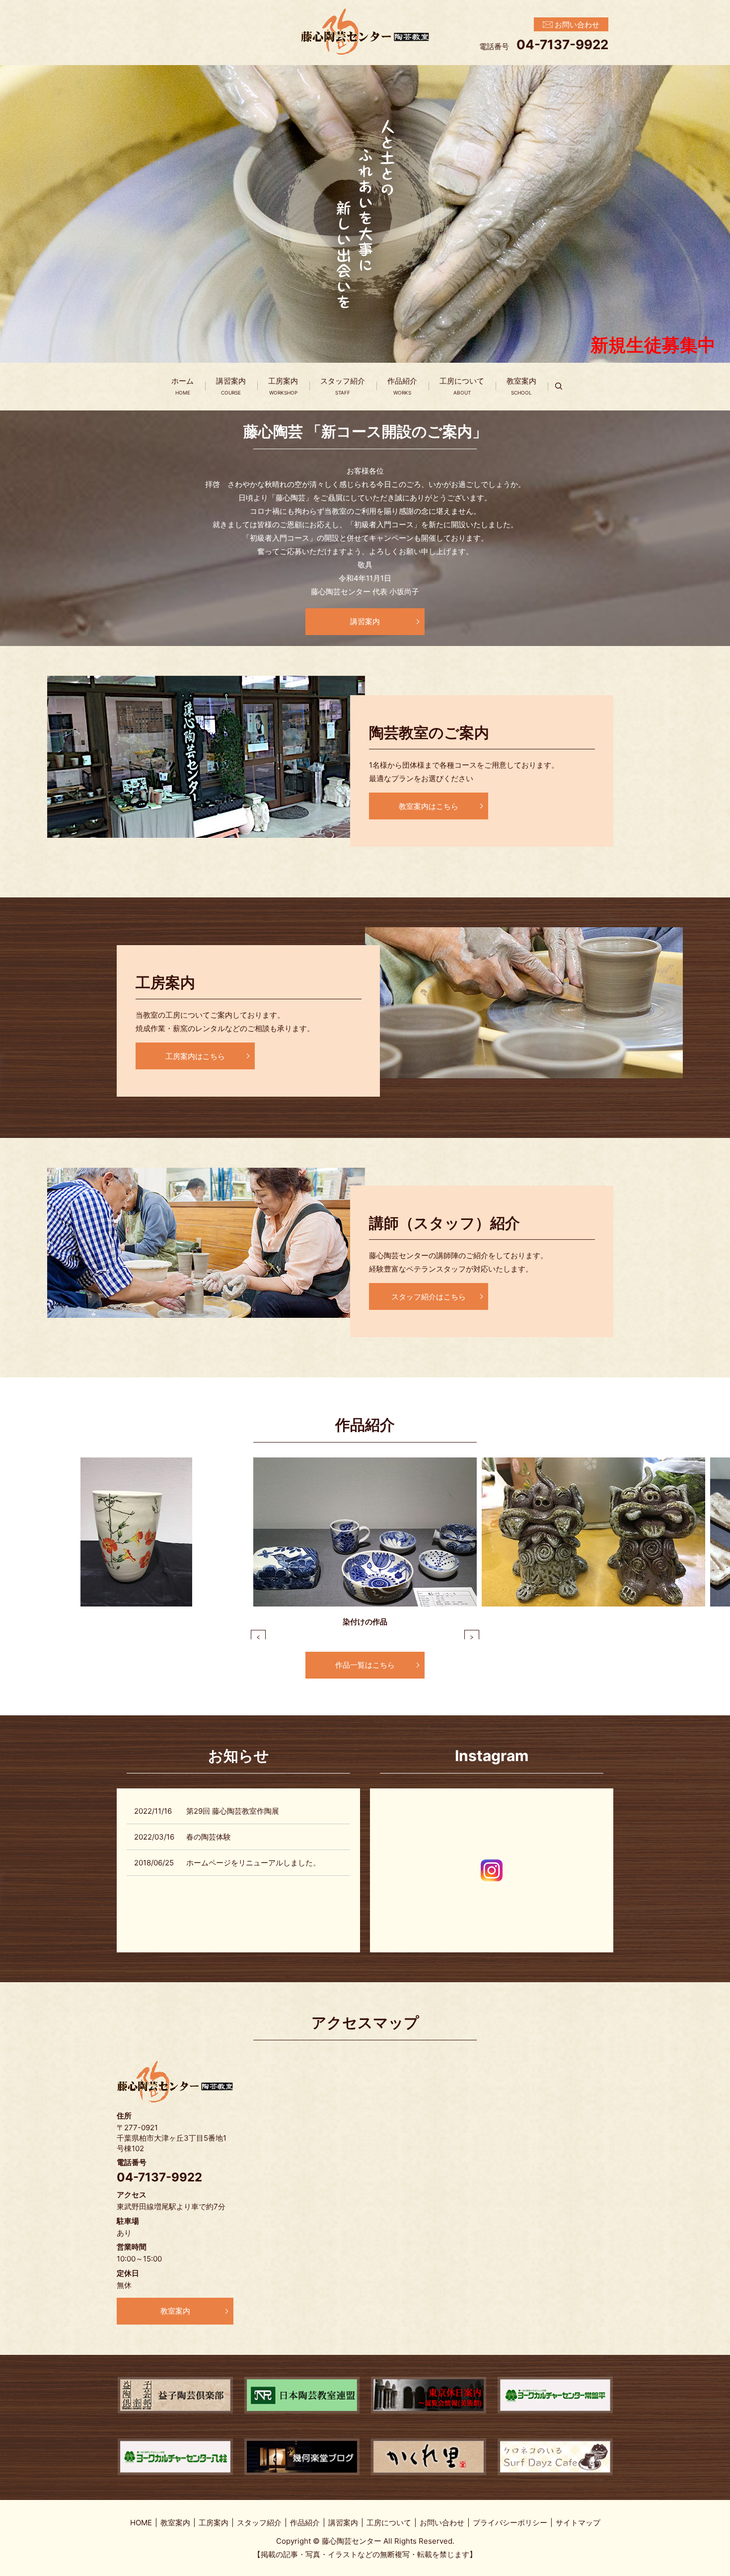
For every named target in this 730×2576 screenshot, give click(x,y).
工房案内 (283, 386)
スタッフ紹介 (343, 386)
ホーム (182, 386)
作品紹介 (402, 386)
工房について (462, 386)
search (564, 386)
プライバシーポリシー (510, 2523)
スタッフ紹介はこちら (429, 1297)
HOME (141, 2523)
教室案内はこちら (429, 806)
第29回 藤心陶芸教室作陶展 (233, 1811)
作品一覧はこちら (365, 1665)
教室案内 (521, 386)
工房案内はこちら (195, 1056)
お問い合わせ (442, 2523)
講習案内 (231, 386)
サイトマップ (578, 2523)
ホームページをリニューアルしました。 (253, 1863)
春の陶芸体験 (209, 1837)
